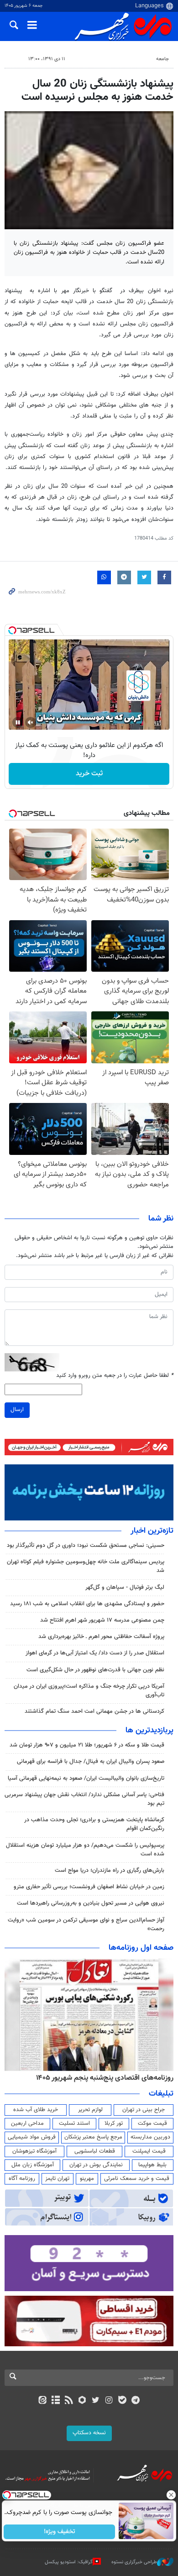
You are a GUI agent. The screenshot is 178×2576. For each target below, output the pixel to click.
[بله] (122, 2401)
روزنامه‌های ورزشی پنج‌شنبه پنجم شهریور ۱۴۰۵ (108, 2078)
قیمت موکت (152, 2123)
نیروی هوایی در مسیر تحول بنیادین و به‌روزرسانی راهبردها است (91, 1903)
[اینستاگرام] (109, 2401)
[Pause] (18, 722)
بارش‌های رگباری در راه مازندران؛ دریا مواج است (110, 1870)
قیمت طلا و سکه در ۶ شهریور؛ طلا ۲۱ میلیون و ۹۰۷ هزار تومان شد (87, 1745)
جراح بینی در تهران (144, 2110)
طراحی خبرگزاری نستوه (134, 2562)
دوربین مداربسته (150, 2137)
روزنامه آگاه (22, 2179)
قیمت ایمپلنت (149, 2151)
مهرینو (87, 2179)
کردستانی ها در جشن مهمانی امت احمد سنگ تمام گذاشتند (94, 1711)
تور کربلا (114, 2123)
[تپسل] (12, 630)
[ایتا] (42, 2401)
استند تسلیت (74, 2123)
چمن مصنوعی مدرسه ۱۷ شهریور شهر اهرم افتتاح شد (102, 1620)
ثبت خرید (89, 774)
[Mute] (31, 722)
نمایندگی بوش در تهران (96, 2165)
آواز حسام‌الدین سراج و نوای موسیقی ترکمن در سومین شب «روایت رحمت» (86, 1924)
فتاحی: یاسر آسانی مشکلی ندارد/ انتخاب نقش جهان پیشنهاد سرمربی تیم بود (84, 1799)
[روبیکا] (82, 2401)
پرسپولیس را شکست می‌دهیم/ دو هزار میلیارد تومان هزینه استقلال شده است (85, 1850)
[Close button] (171, 2495)
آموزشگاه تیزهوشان (34, 2151)
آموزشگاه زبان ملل (33, 2165)
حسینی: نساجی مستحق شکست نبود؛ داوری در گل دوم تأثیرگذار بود (86, 1546)
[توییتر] (96, 2401)
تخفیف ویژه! (60, 2532)
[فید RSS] (69, 2401)
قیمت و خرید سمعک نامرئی (137, 2179)
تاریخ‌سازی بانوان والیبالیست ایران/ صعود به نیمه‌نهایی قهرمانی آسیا (86, 1778)
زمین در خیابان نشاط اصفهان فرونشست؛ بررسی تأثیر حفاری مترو (89, 1887)
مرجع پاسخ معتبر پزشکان (93, 2137)
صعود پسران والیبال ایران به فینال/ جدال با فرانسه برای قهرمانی (91, 1762)
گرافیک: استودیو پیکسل (69, 2562)
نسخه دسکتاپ (89, 2433)
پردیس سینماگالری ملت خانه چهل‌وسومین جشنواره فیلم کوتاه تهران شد (86, 1566)
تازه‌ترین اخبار (152, 1531)
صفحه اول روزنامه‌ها (141, 1948)
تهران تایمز (57, 2179)
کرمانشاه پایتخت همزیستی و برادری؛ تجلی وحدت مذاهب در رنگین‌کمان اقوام (94, 1824)
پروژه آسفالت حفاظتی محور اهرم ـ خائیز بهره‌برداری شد (101, 1637)
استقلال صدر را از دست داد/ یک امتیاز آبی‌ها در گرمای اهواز (95, 1653)
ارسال (17, 1410)
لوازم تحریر (90, 2110)
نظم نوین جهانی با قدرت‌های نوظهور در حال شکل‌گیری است (95, 1670)
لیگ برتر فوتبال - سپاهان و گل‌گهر (125, 1587)
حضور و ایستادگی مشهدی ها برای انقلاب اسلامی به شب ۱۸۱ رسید (87, 1604)
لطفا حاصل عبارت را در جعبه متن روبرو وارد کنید (115, 1376)
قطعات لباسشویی (95, 2151)
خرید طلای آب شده (36, 2110)
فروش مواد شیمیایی (32, 2137)
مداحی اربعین (27, 2123)
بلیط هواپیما (152, 2165)
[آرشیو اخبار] (55, 2401)
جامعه (162, 59)
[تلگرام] (136, 2401)
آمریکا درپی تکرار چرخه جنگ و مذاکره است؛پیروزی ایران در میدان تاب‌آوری (89, 1691)
